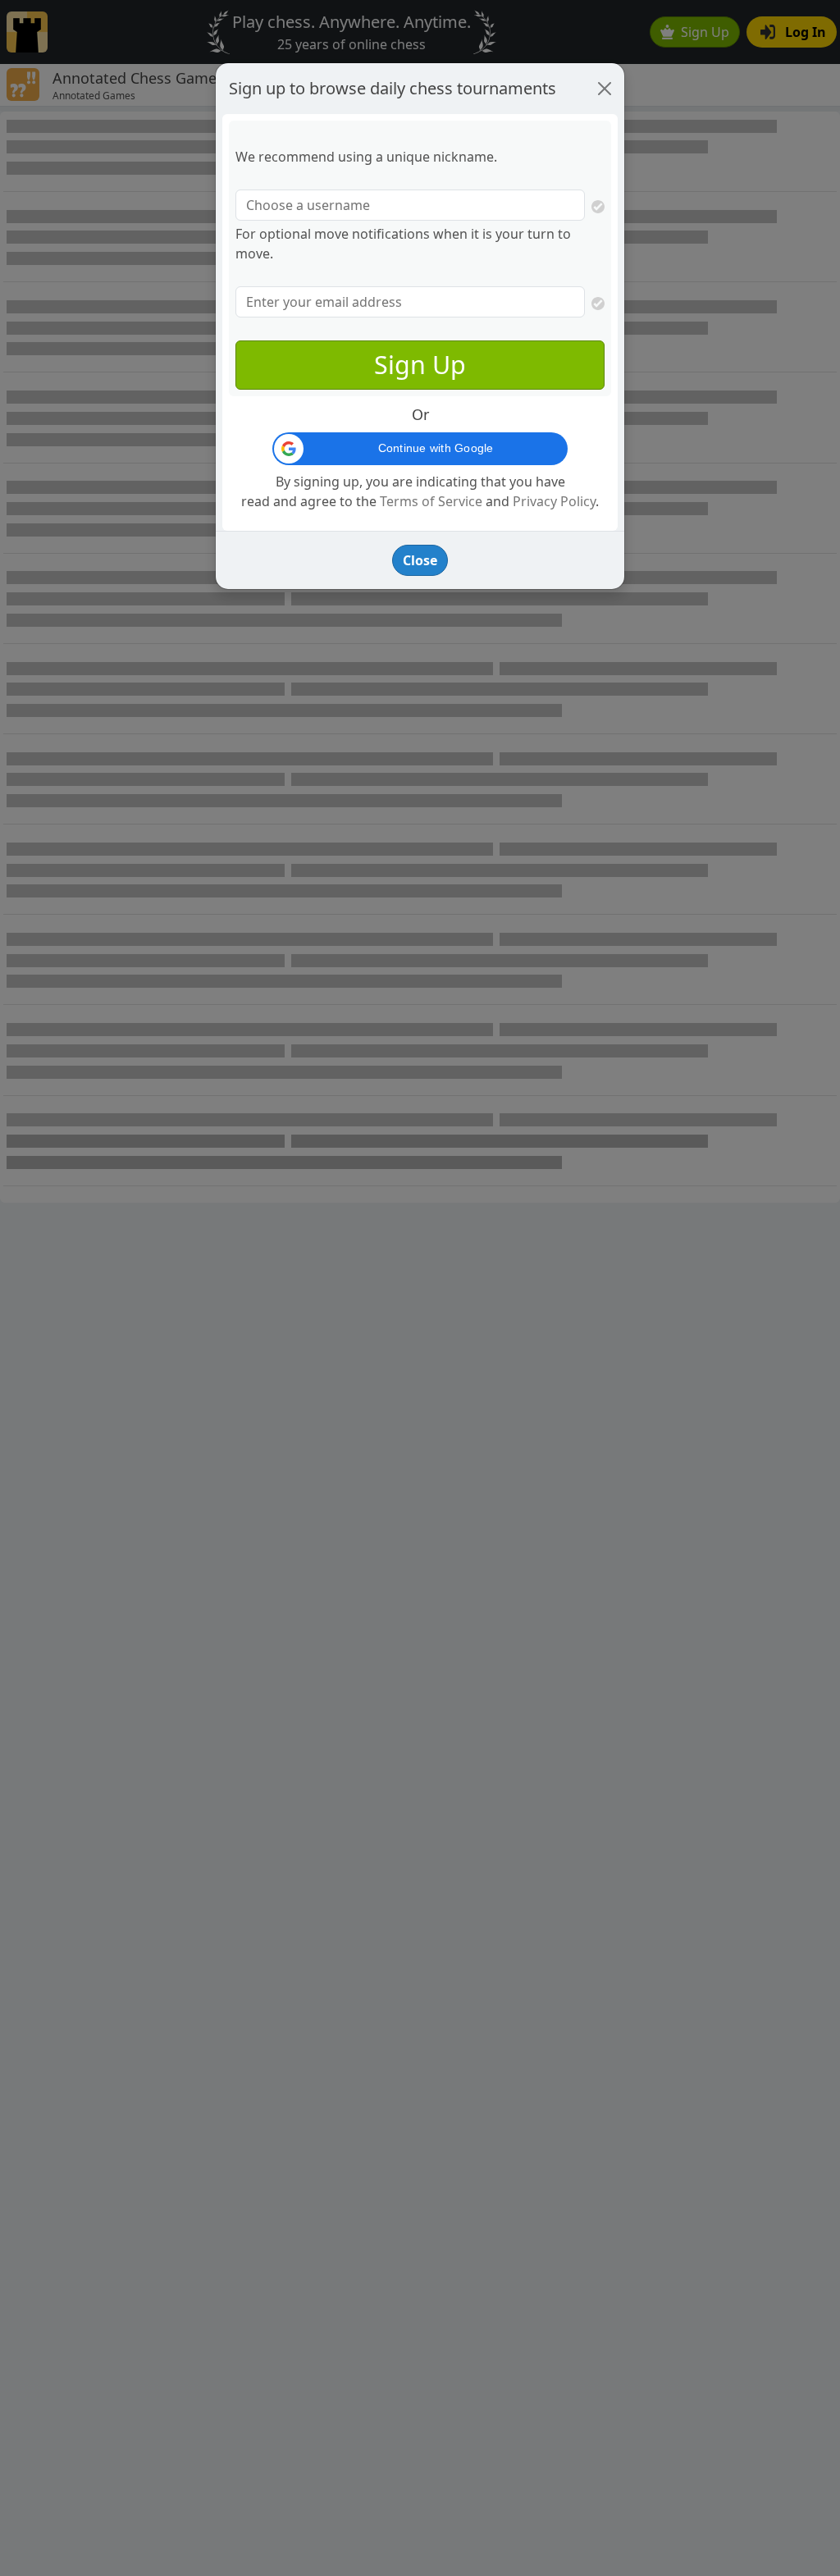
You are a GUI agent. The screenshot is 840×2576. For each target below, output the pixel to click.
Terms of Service (431, 501)
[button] (420, 449)
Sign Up (420, 364)
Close (420, 560)
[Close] (605, 89)
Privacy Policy (554, 501)
